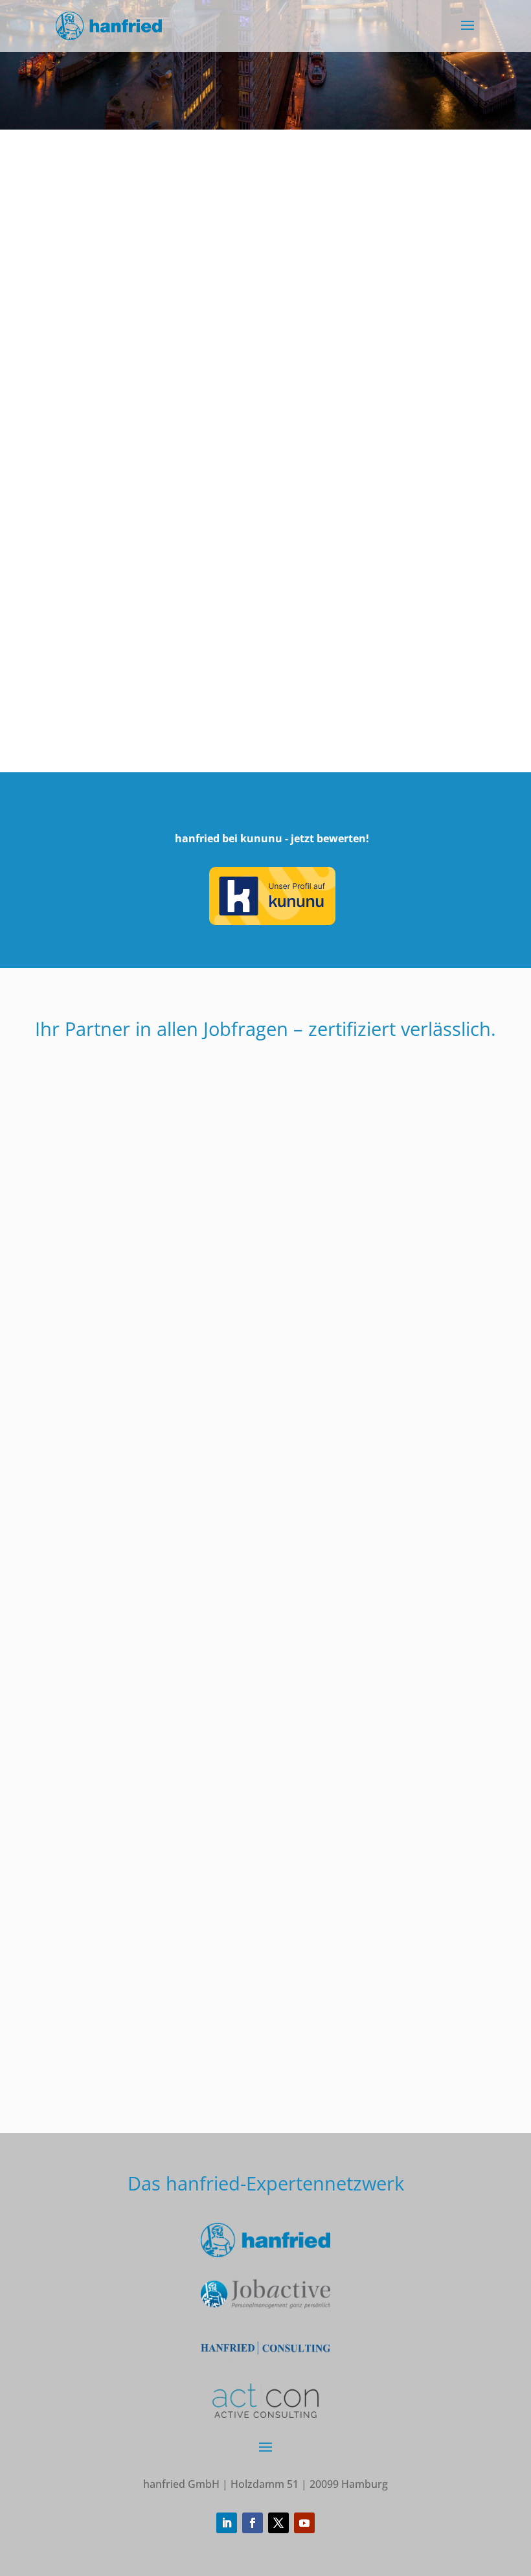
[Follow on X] (278, 2523)
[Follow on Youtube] (304, 2523)
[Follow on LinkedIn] (227, 2523)
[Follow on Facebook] (253, 2523)
